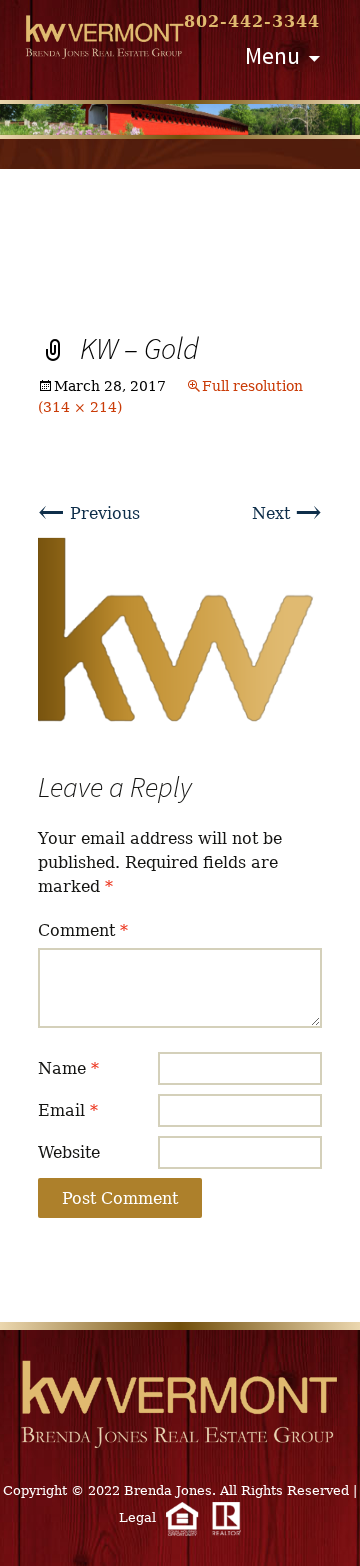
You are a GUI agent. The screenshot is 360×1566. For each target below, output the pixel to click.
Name (68, 1068)
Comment (83, 930)
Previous (89, 513)
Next (287, 513)
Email (68, 1110)
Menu (272, 55)
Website (69, 1152)
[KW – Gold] (180, 631)
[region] (180, 119)
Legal (137, 1517)
